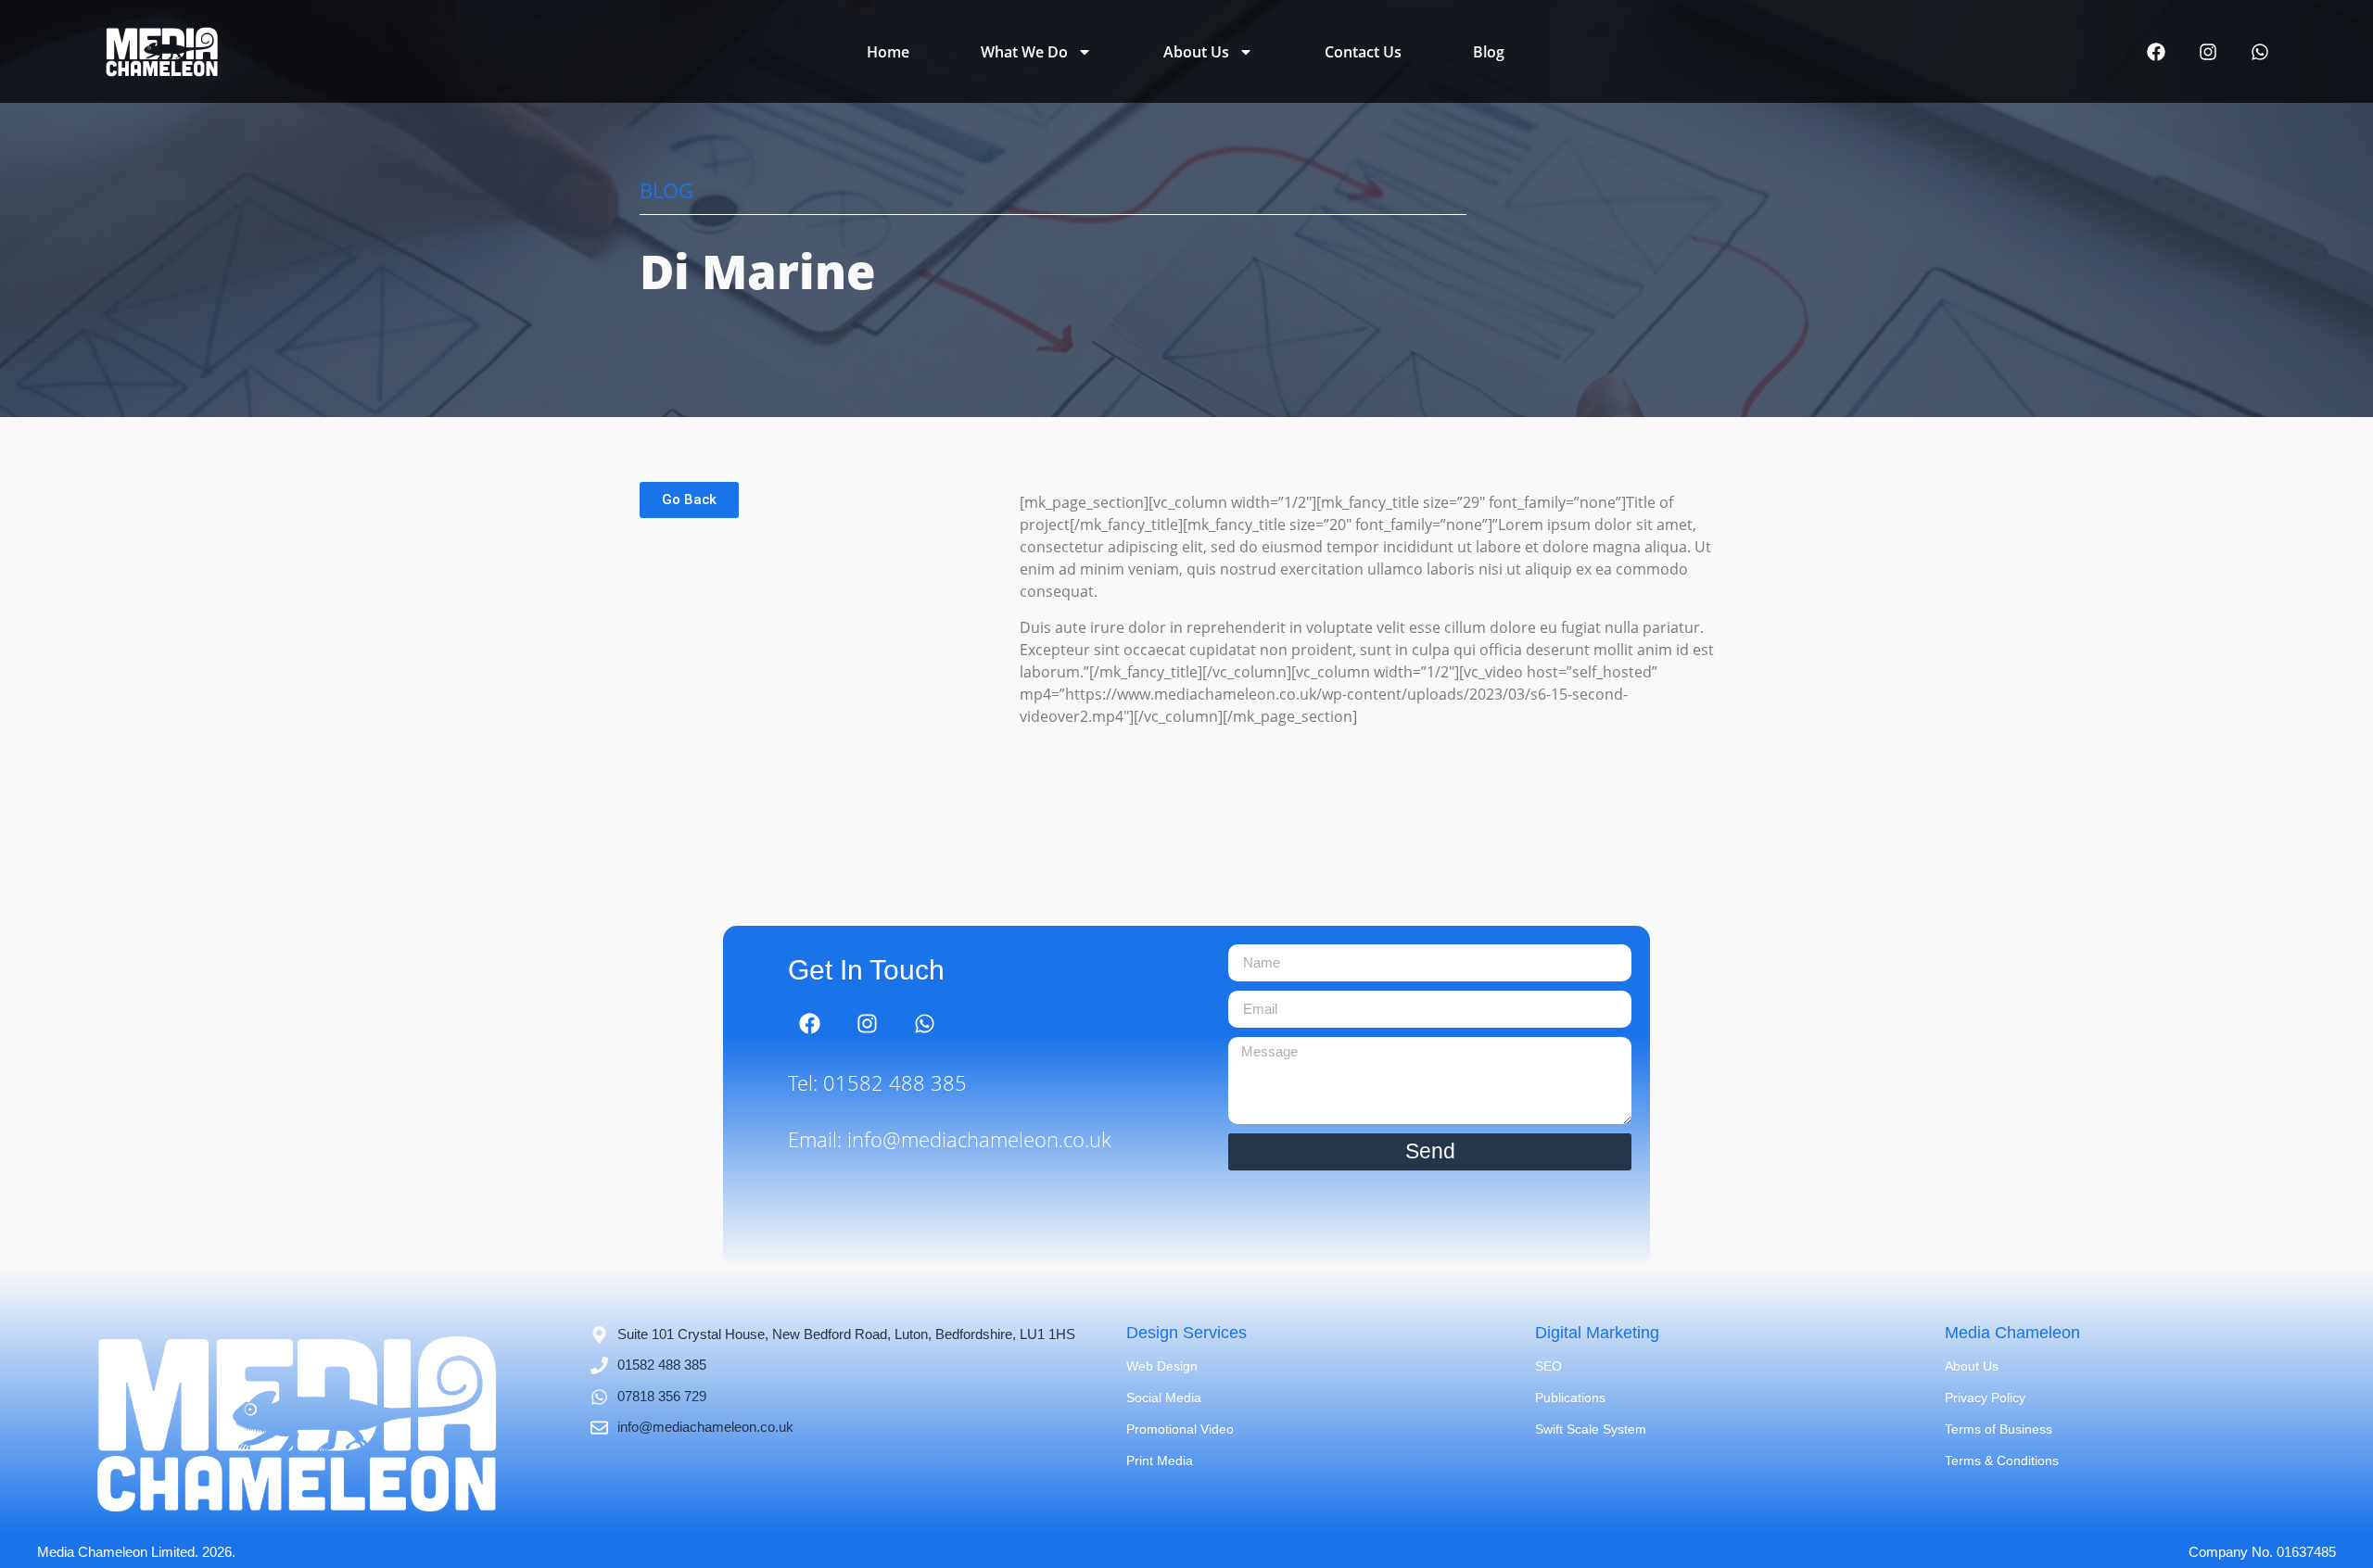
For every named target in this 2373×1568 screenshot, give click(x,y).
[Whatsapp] (2260, 52)
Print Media (1160, 1461)
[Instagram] (2208, 52)
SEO (1548, 1366)
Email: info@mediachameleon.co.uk (950, 1139)
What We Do (1024, 52)
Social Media (1164, 1397)
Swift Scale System (1591, 1429)
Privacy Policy (1985, 1397)
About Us (1196, 52)
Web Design (1162, 1366)
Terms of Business (1999, 1429)
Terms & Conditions (2002, 1461)
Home (888, 52)
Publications (1570, 1397)
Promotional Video (1180, 1429)
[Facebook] (2156, 52)
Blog (1489, 52)
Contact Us (1363, 52)
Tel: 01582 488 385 (877, 1082)
